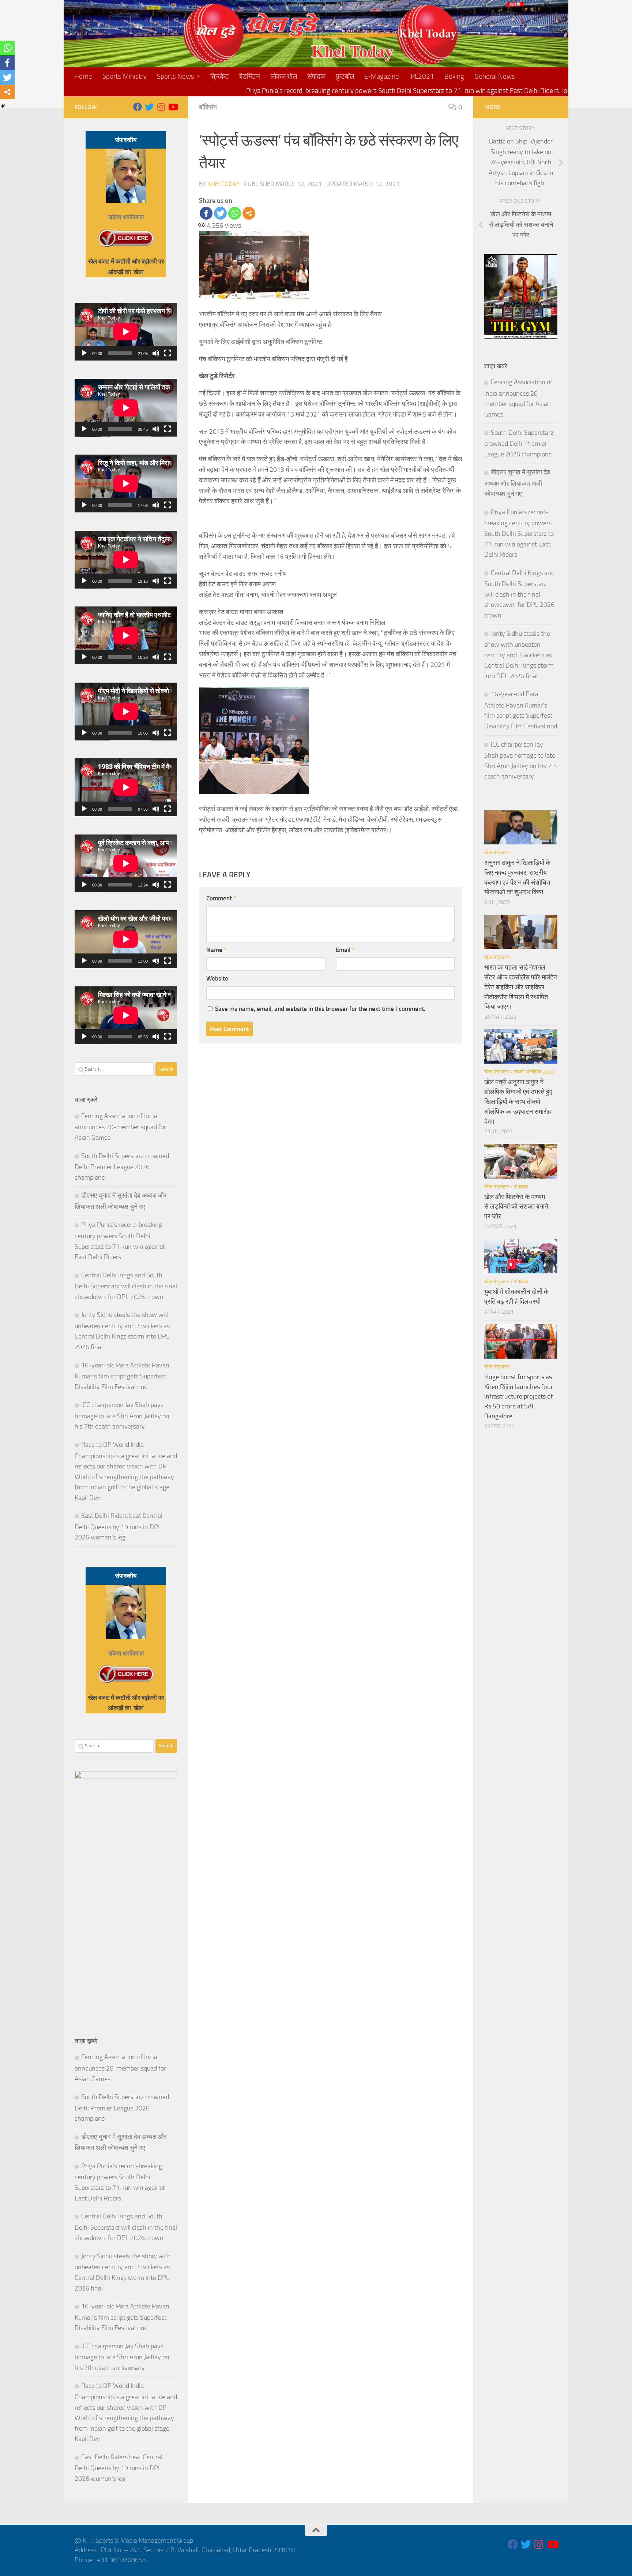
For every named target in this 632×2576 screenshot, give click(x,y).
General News (495, 76)
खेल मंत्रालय (497, 852)
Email (345, 950)
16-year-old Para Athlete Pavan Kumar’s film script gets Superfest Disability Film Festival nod (122, 1376)
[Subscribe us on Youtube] (173, 107)
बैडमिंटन (250, 76)
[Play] (84, 353)
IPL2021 (422, 76)
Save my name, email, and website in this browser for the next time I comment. (320, 1009)
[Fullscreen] (168, 353)
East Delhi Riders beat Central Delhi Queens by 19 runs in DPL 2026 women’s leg (118, 1526)
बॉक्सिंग (208, 107)
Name (216, 950)
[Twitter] (220, 213)
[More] (249, 213)
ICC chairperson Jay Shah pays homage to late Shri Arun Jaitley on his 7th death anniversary (122, 1416)
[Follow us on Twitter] (149, 107)
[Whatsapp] (235, 213)
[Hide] (3, 106)
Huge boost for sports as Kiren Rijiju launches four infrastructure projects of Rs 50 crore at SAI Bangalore (519, 1397)
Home (83, 76)
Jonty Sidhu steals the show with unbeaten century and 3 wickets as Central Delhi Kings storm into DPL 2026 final (519, 655)
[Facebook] (206, 213)
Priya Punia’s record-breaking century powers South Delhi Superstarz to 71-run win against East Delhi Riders (519, 533)
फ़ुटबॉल (345, 76)
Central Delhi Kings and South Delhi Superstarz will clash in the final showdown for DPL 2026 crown (126, 1286)
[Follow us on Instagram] (161, 107)
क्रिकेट (220, 76)
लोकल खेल (284, 76)
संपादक (316, 76)
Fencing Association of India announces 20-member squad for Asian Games (120, 1127)
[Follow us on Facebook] (138, 107)
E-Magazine (382, 76)
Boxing (454, 76)
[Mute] (156, 353)
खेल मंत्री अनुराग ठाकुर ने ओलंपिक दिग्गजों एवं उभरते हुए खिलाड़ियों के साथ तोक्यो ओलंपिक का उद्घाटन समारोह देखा (518, 1102)
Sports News (176, 76)
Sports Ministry (125, 76)
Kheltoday (223, 184)
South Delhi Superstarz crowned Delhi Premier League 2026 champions (122, 1167)
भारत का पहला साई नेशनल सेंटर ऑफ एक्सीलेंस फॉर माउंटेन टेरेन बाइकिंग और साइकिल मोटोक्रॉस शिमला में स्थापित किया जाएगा (521, 987)
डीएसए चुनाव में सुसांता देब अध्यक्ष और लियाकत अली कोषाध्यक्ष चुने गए (517, 483)
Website (217, 978)
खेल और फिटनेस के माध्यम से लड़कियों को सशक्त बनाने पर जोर (516, 1207)
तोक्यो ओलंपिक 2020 (534, 1072)
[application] (126, 332)
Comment (221, 898)
